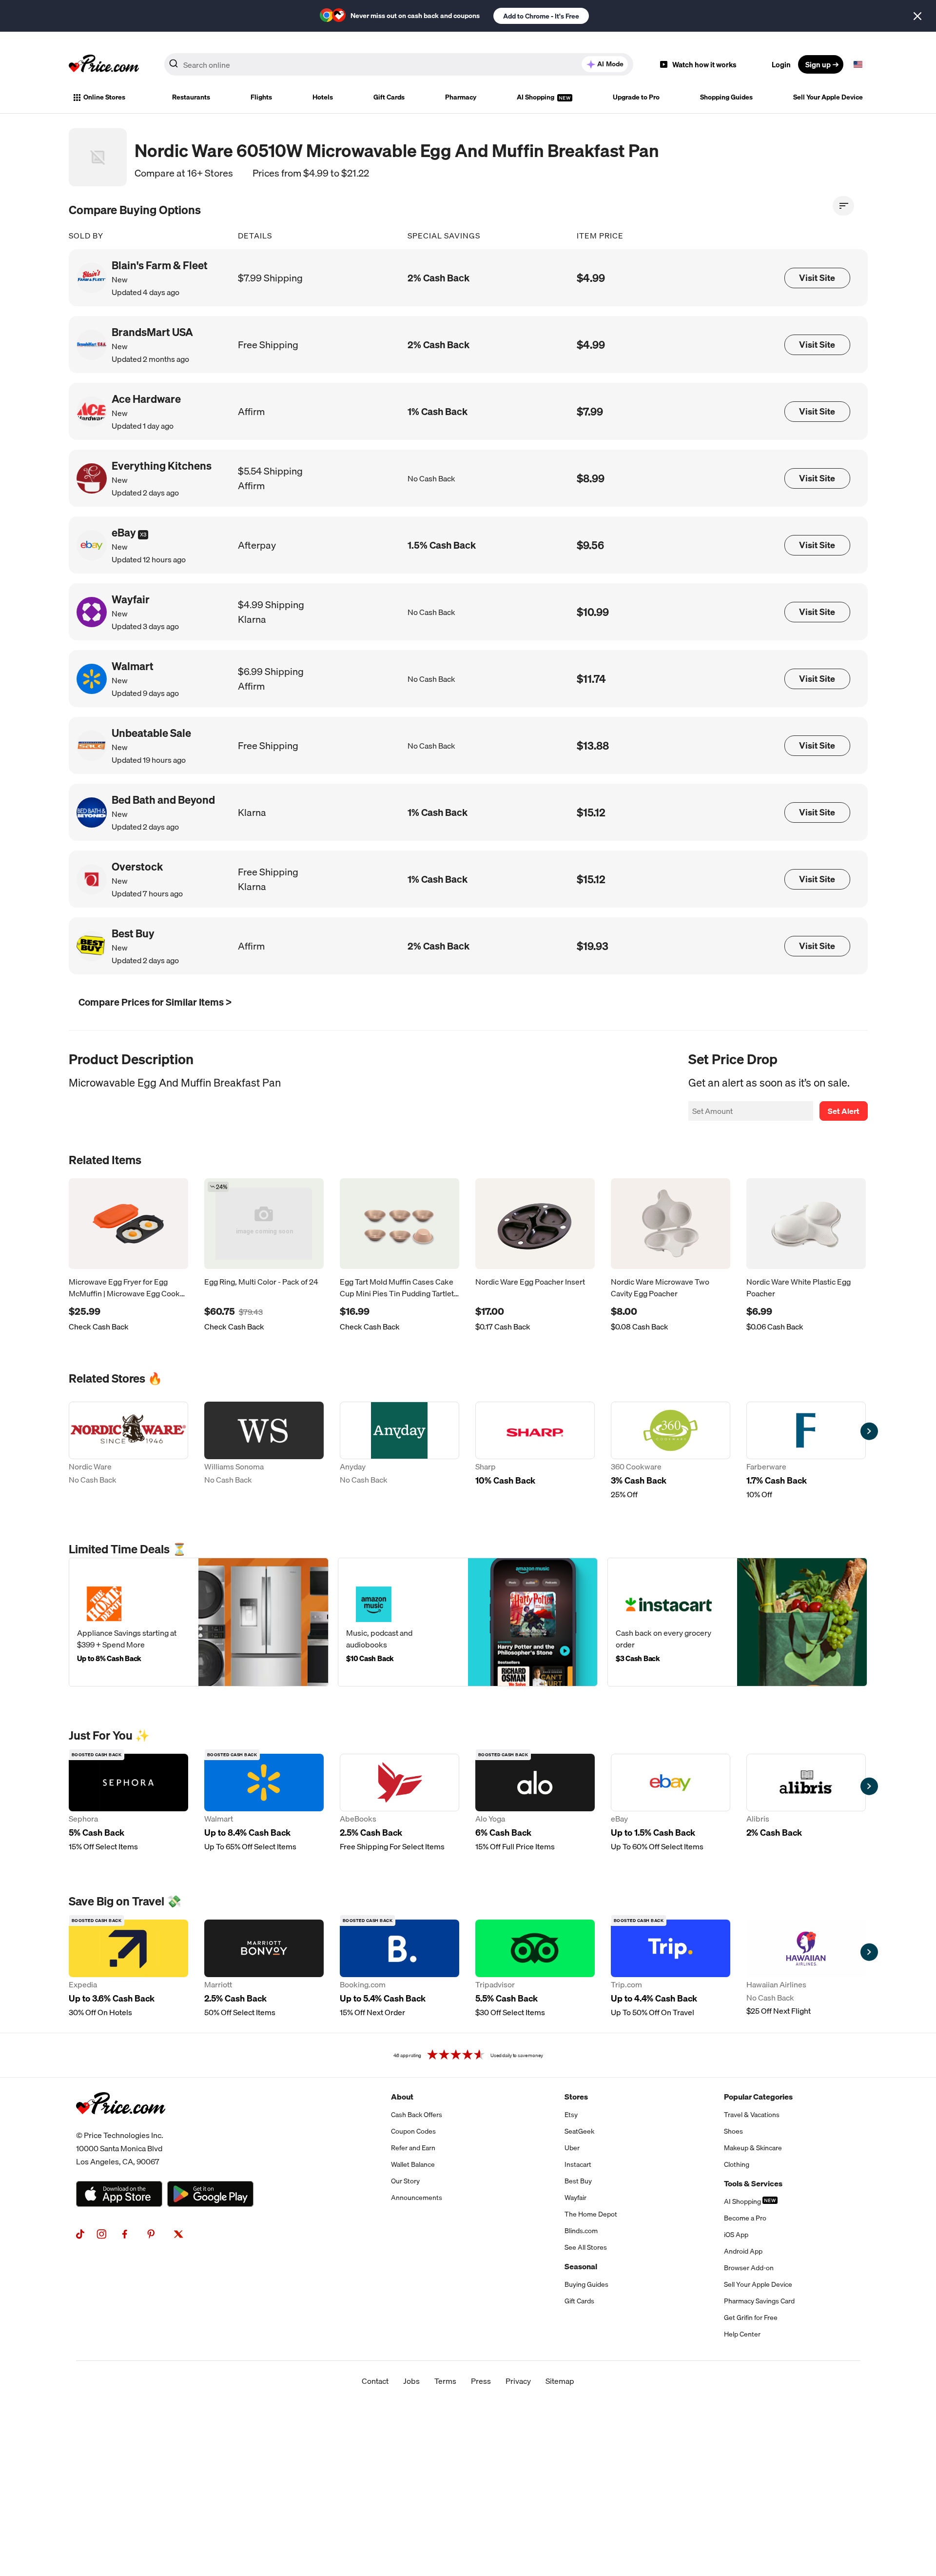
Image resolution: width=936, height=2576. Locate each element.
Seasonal (581, 2266)
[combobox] (399, 64)
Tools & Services (753, 2183)
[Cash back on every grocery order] (737, 1622)
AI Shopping (536, 97)
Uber (572, 2148)
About (402, 2097)
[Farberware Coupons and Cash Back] (806, 1451)
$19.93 (593, 946)
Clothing (737, 2164)
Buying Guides (586, 2284)
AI (610, 64)
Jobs (411, 2381)
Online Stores (104, 97)
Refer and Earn (413, 2148)
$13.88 (593, 745)
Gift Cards (389, 97)
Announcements (417, 2198)
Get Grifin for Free (751, 2318)
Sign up (818, 64)
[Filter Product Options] (843, 206)
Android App (743, 2251)
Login (781, 64)
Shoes (733, 2131)
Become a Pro (745, 2218)
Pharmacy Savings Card (759, 2301)
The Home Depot (591, 2214)
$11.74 (591, 679)
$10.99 (593, 612)
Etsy (571, 2115)
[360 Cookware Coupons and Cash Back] (671, 1451)
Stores (576, 2097)
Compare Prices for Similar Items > (155, 1002)
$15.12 (591, 812)
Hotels (323, 97)
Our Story (405, 2181)
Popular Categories (758, 2097)
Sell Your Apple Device (828, 97)
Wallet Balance (413, 2164)
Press (481, 2381)
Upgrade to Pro (636, 97)
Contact (375, 2381)
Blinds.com (581, 2231)
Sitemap (560, 2381)
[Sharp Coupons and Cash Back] (535, 1451)
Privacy (518, 2381)
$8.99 (591, 478)
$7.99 (590, 411)
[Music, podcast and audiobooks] (468, 1622)
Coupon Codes (413, 2131)
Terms (445, 2381)
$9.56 (590, 545)
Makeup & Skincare (753, 2148)
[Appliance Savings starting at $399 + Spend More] (199, 1622)
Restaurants (191, 97)
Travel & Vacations (752, 2115)
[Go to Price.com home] (104, 64)
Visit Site (817, 278)
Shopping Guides (726, 97)
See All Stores (586, 2247)
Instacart (578, 2164)
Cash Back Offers (417, 2115)
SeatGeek (579, 2131)
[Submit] (174, 66)
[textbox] (858, 64)
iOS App (736, 2235)
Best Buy (578, 2181)
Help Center (742, 2334)
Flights (261, 97)
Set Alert (844, 1111)
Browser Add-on (749, 2268)
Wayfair (575, 2198)
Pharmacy (461, 97)
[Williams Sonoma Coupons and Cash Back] (264, 1451)
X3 (143, 535)
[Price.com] (121, 2125)
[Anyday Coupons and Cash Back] (400, 1451)
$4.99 (591, 278)
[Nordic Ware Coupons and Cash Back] (128, 1451)
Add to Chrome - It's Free (541, 16)
